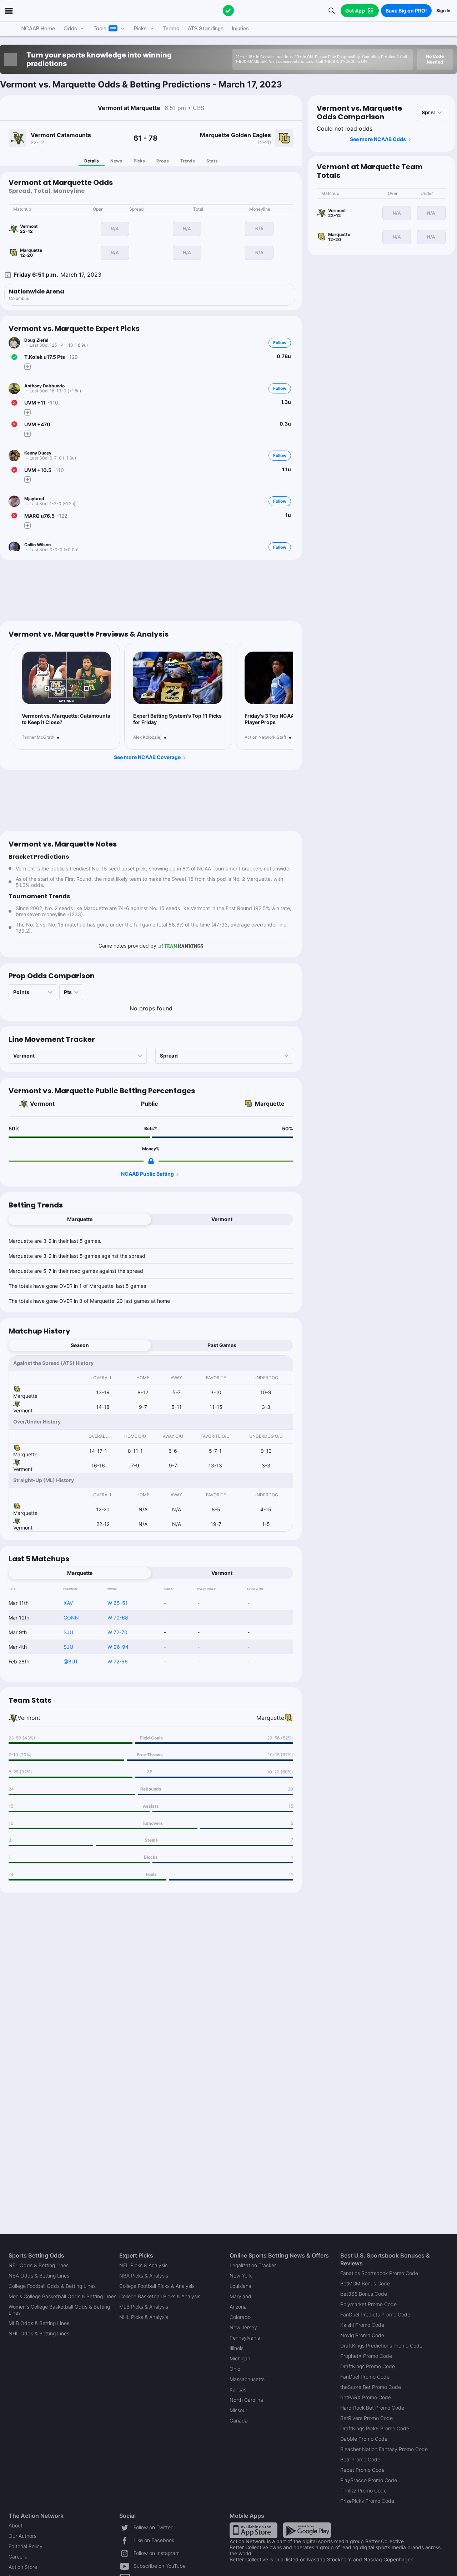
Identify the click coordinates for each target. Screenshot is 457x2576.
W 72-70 (117, 1632)
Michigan (240, 2358)
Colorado (240, 2317)
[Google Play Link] (307, 2530)
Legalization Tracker (253, 2265)
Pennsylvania (245, 2338)
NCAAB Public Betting (147, 1174)
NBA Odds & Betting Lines (39, 2276)
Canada (239, 2421)
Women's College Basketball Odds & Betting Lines (59, 2310)
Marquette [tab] (80, 1219)
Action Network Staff (265, 737)
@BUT (71, 1661)
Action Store (23, 2567)
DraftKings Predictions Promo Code (381, 2346)
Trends (188, 161)
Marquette (270, 1104)
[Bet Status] (14, 357)
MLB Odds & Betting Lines (39, 2323)
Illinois (237, 2348)
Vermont (42, 1104)
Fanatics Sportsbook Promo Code (379, 2273)
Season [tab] (80, 1345)
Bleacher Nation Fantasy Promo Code (384, 2449)
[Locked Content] (151, 1161)
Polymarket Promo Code (368, 2304)
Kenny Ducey (38, 453)
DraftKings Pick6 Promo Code (375, 2428)
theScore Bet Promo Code (371, 2387)
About (16, 2525)
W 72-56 (118, 1661)
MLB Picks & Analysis (144, 2307)
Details (92, 161)
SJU (68, 1632)
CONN (71, 1618)
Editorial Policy (26, 2546)
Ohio (235, 2369)
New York (241, 2276)
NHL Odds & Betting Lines (39, 2333)
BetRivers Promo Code (366, 2418)
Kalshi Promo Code (362, 2325)
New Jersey (243, 2327)
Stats (212, 161)
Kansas (238, 2389)
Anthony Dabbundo (44, 386)
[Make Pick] (27, 367)
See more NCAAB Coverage (147, 757)
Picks (139, 161)
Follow (280, 343)
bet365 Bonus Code (364, 2294)
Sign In (443, 11)
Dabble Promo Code (364, 2439)
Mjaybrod (34, 499)
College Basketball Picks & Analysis (160, 2296)
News (116, 161)
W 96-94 (118, 1647)
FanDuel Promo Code (365, 2377)
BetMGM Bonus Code (365, 2283)
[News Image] (66, 678)
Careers (18, 2557)
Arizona (238, 2307)
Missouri (239, 2410)
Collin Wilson (37, 545)
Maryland (240, 2296)
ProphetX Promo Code (366, 2356)
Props (163, 161)
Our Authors (22, 2536)
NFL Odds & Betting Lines (39, 2265)
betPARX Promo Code (366, 2397)
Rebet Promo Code (362, 2470)
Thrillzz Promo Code (363, 2490)
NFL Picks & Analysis (143, 2265)
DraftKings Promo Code (368, 2366)
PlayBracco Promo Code (369, 2480)
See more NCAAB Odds (378, 139)
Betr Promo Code (360, 2459)
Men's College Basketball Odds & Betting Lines (62, 2296)
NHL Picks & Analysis (144, 2317)
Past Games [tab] (222, 1345)
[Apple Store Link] (253, 2530)
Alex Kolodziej (147, 737)
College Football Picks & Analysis (157, 2286)
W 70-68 (118, 1618)
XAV (68, 1603)
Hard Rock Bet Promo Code (372, 2408)
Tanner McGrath (38, 737)
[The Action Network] (228, 11)
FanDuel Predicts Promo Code (375, 2314)
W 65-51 (118, 1603)
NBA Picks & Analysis (144, 2276)
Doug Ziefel (36, 340)
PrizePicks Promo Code (367, 2501)
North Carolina (246, 2400)
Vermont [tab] (222, 1219)
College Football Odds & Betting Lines (52, 2286)
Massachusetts (247, 2379)
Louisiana (240, 2286)
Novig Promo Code (362, 2335)
